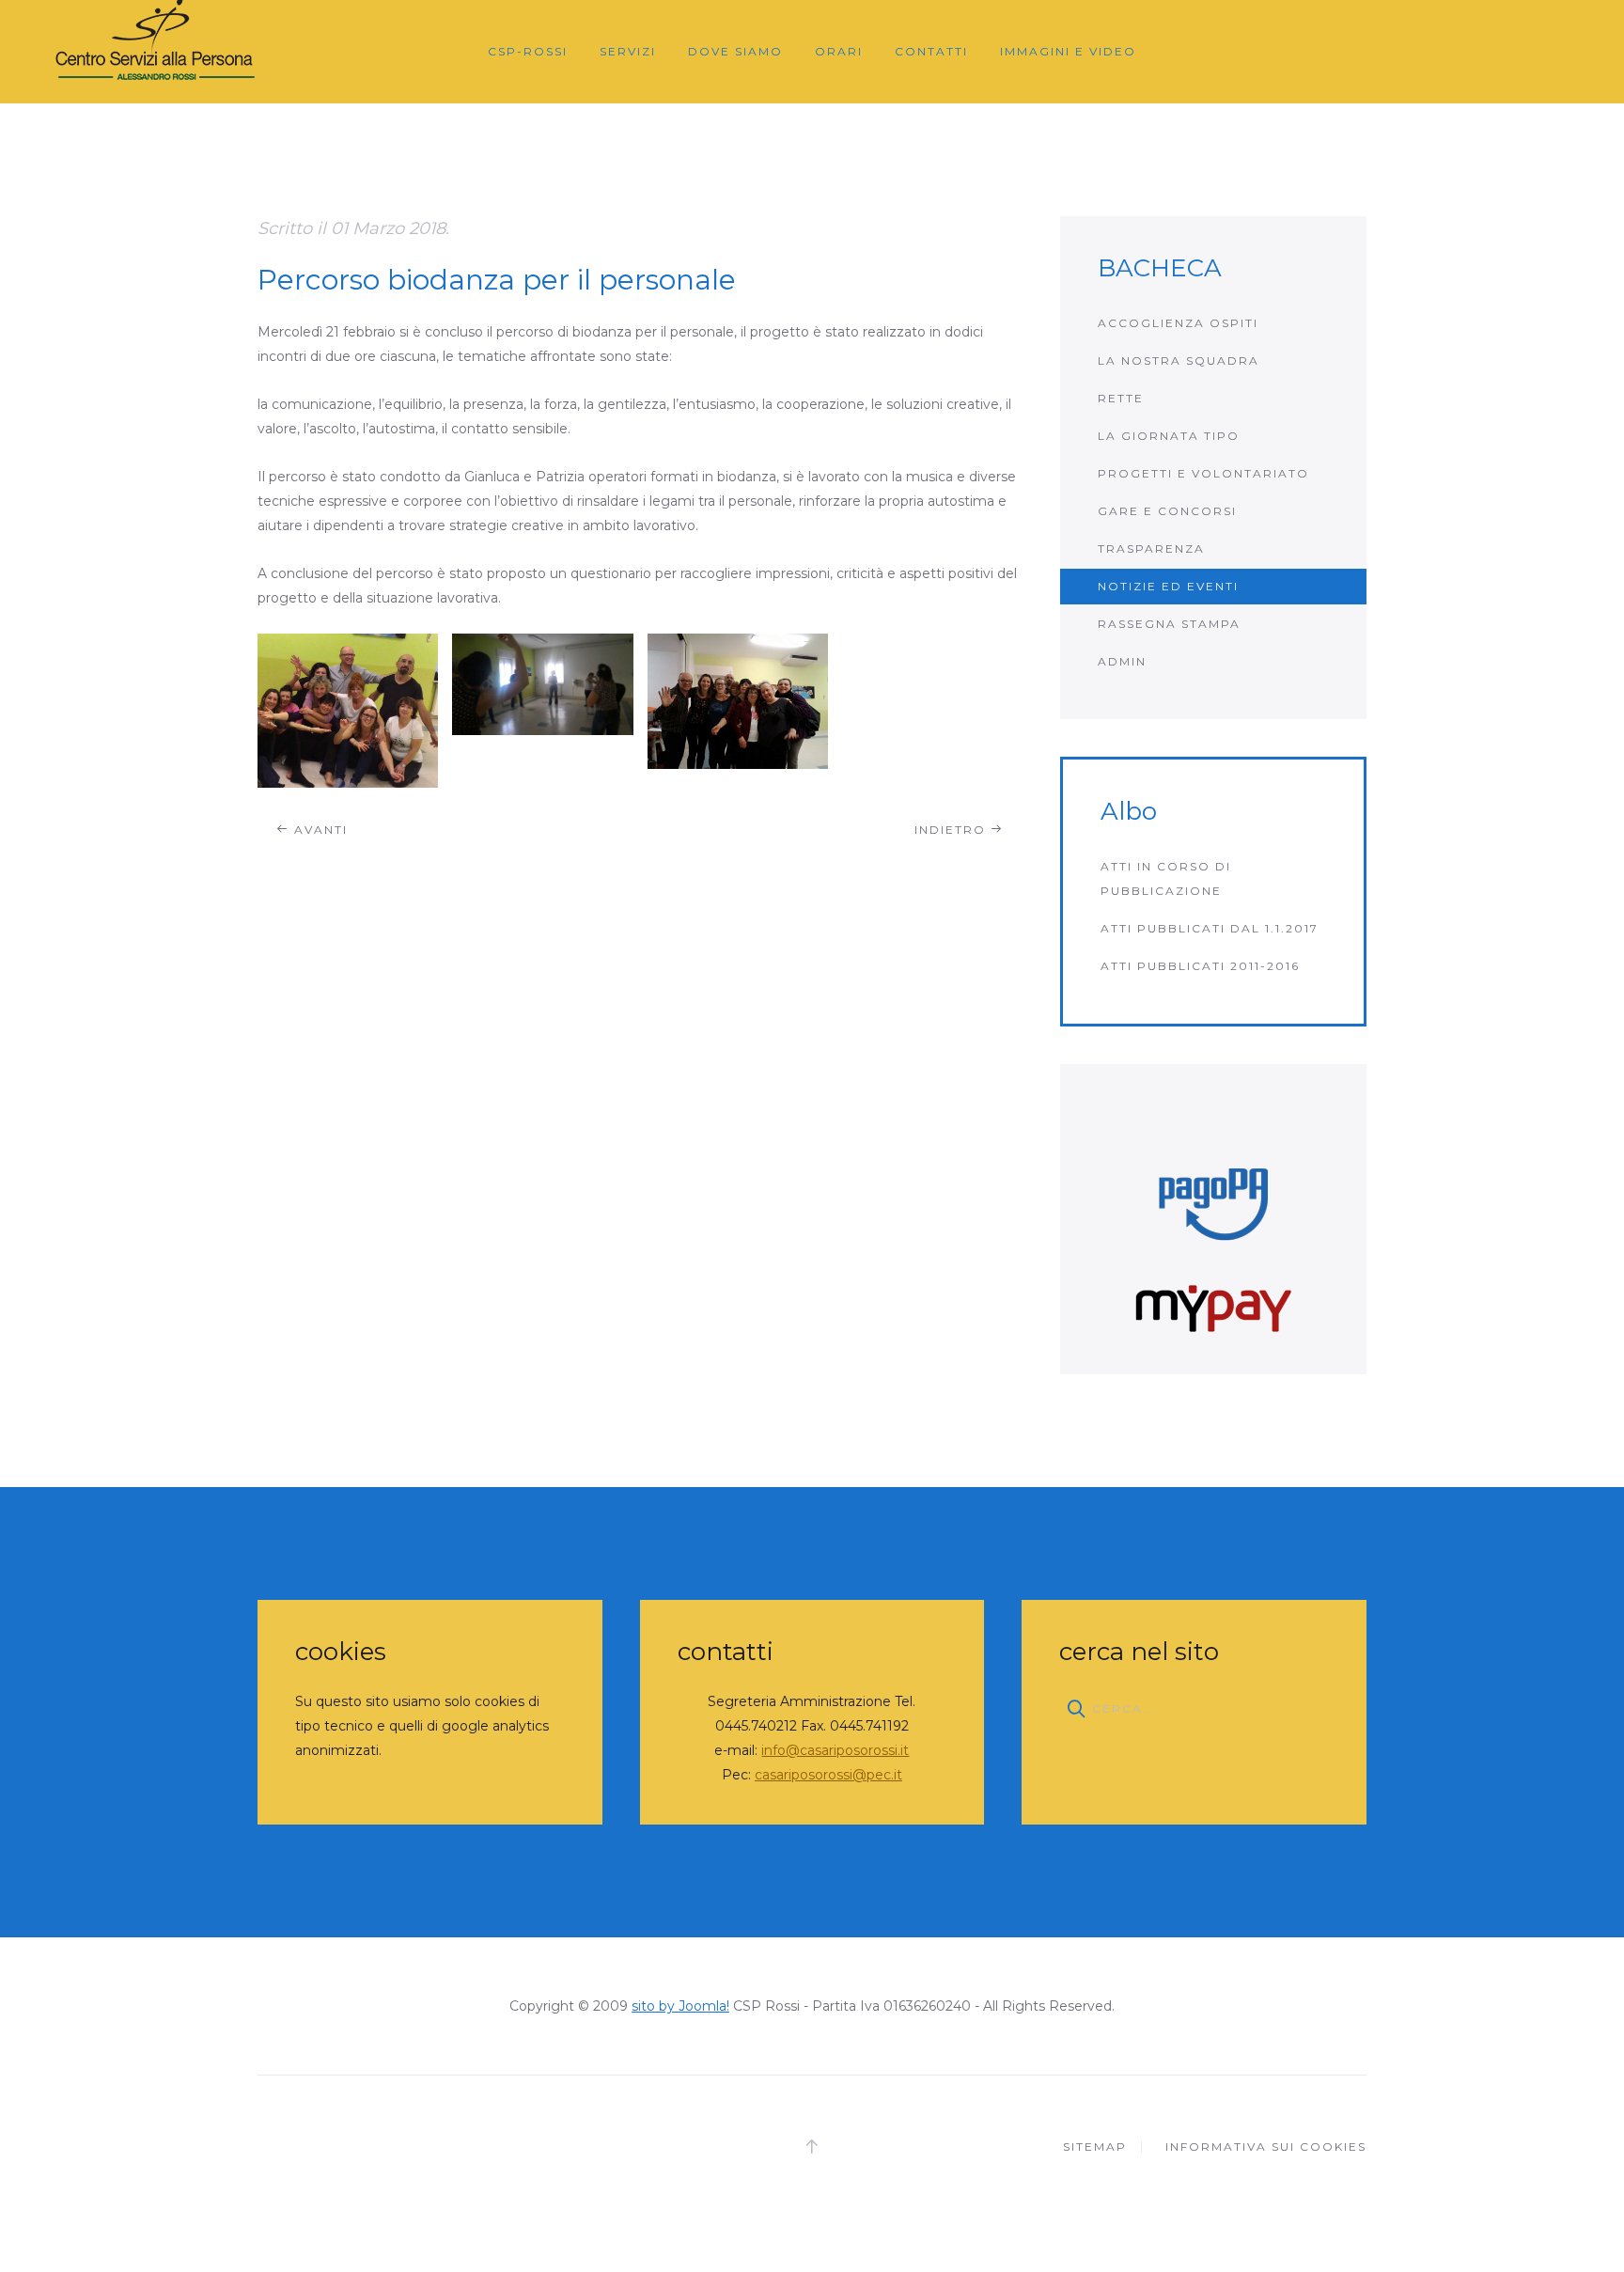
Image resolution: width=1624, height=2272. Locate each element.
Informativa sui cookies (1266, 2147)
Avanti (319, 830)
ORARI (839, 51)
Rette (1121, 398)
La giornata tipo (1169, 436)
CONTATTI (931, 51)
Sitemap (1095, 2147)
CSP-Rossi (528, 51)
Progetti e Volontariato (1203, 473)
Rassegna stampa (1169, 624)
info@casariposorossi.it (835, 1750)
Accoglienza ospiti (1178, 323)
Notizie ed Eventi (1168, 586)
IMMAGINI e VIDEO (1068, 51)
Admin (1122, 661)
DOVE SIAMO (735, 51)
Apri (348, 710)
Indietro (953, 830)
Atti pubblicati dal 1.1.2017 (1210, 928)
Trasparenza (1151, 548)
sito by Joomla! (680, 2006)
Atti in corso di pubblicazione (1166, 878)
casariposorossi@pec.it (828, 1775)
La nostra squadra (1179, 360)
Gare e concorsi (1167, 511)
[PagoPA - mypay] (1213, 1219)
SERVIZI (628, 51)
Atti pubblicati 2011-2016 (1200, 966)
